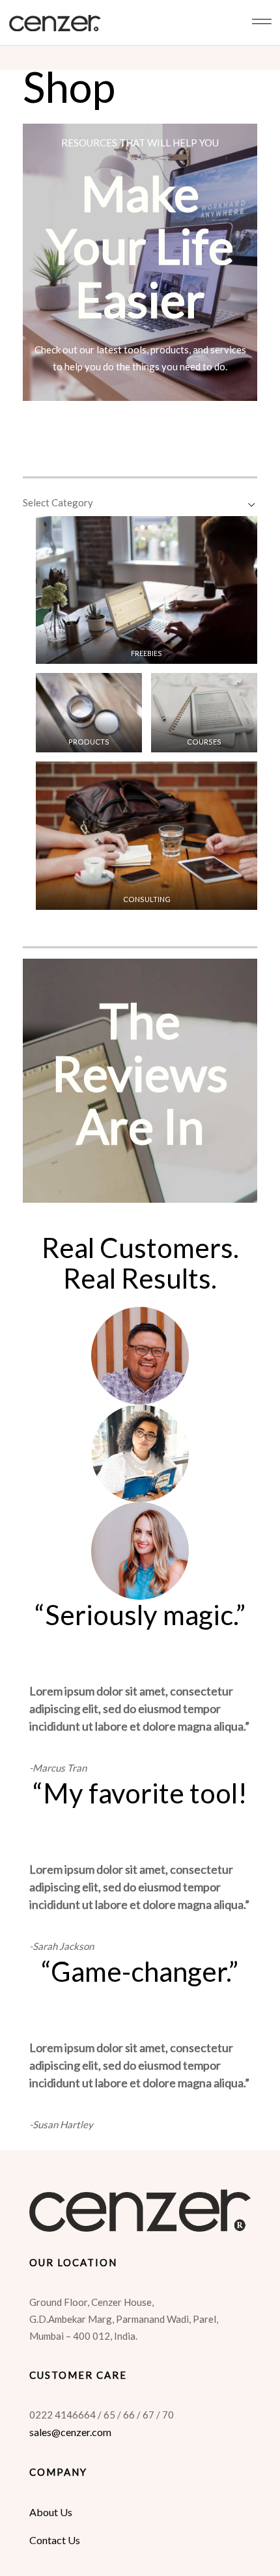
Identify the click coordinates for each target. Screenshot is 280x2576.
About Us (51, 2512)
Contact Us (55, 2540)
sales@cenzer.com (70, 2432)
